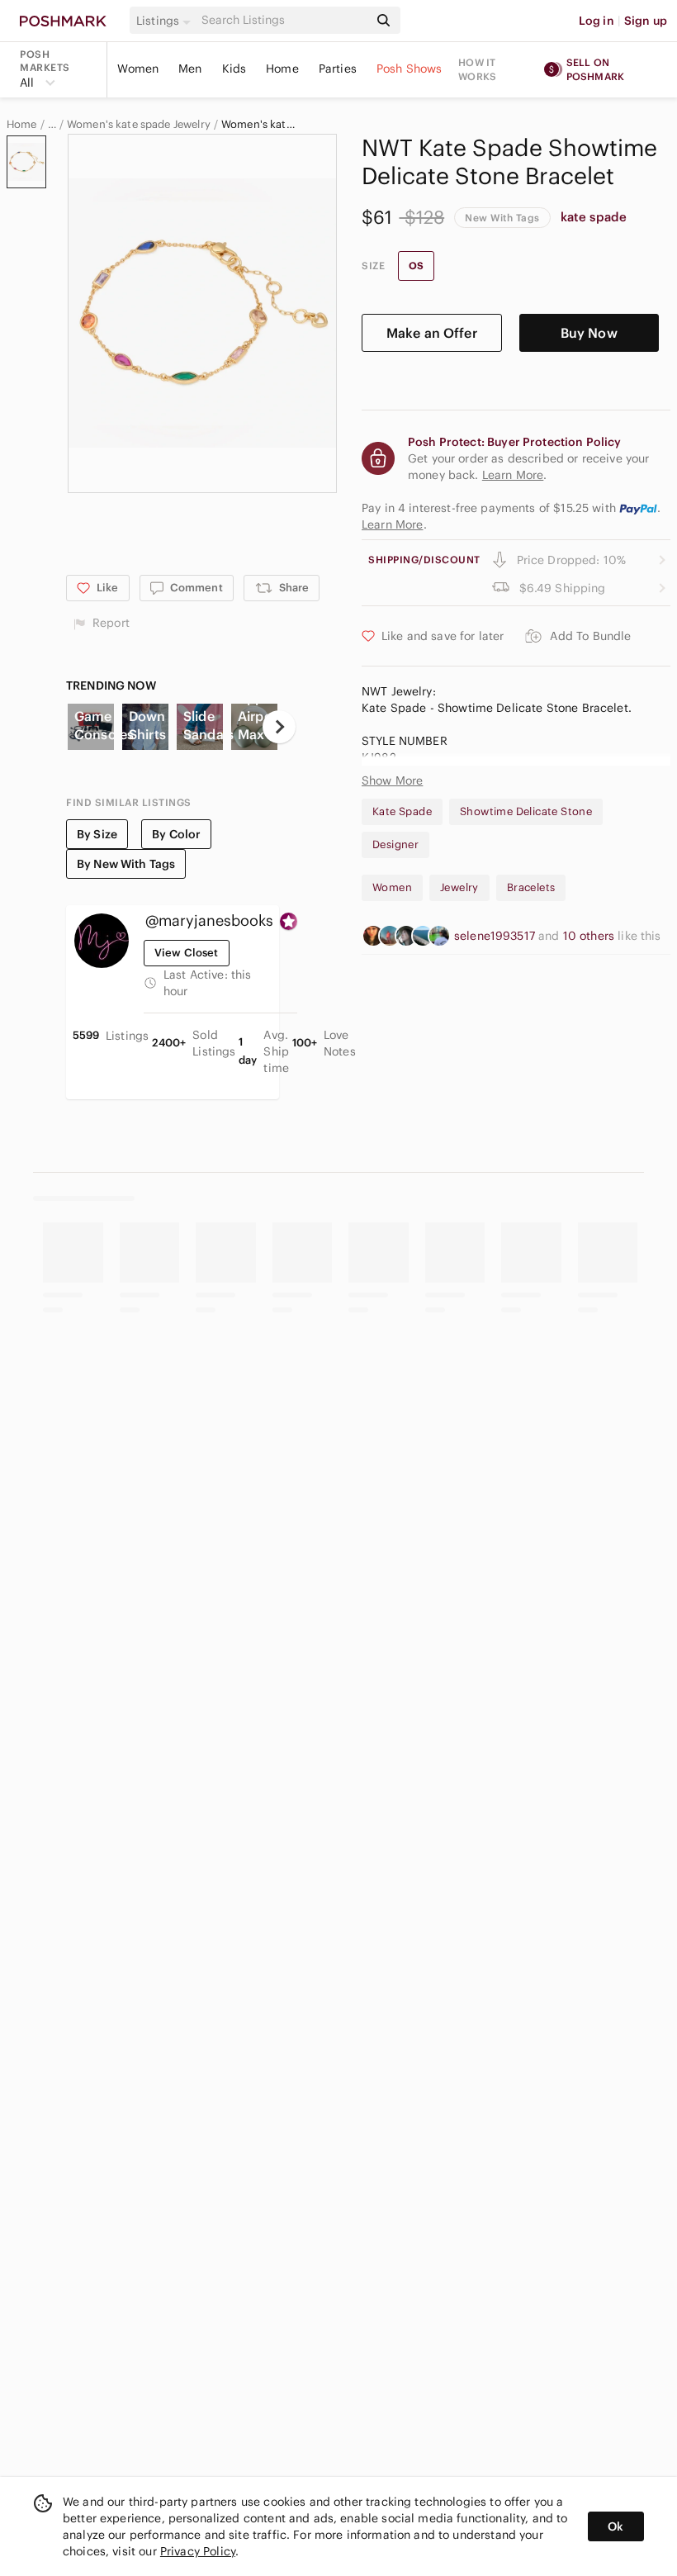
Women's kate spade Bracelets (259, 125)
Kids (234, 69)
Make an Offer (432, 333)
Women (138, 69)
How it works (477, 69)
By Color (176, 834)
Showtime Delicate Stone (526, 811)
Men (190, 69)
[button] (166, 21)
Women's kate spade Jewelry (139, 125)
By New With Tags (126, 864)
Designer (395, 844)
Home (282, 69)
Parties (338, 69)
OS (416, 266)
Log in (597, 21)
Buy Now (589, 333)
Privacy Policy (198, 2551)
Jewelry (459, 887)
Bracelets (531, 887)
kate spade (594, 217)
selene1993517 (496, 936)
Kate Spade (402, 811)
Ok (615, 2526)
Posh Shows (410, 69)
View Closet (187, 953)
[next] (279, 727)
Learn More (393, 524)
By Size (97, 834)
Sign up (646, 21)
